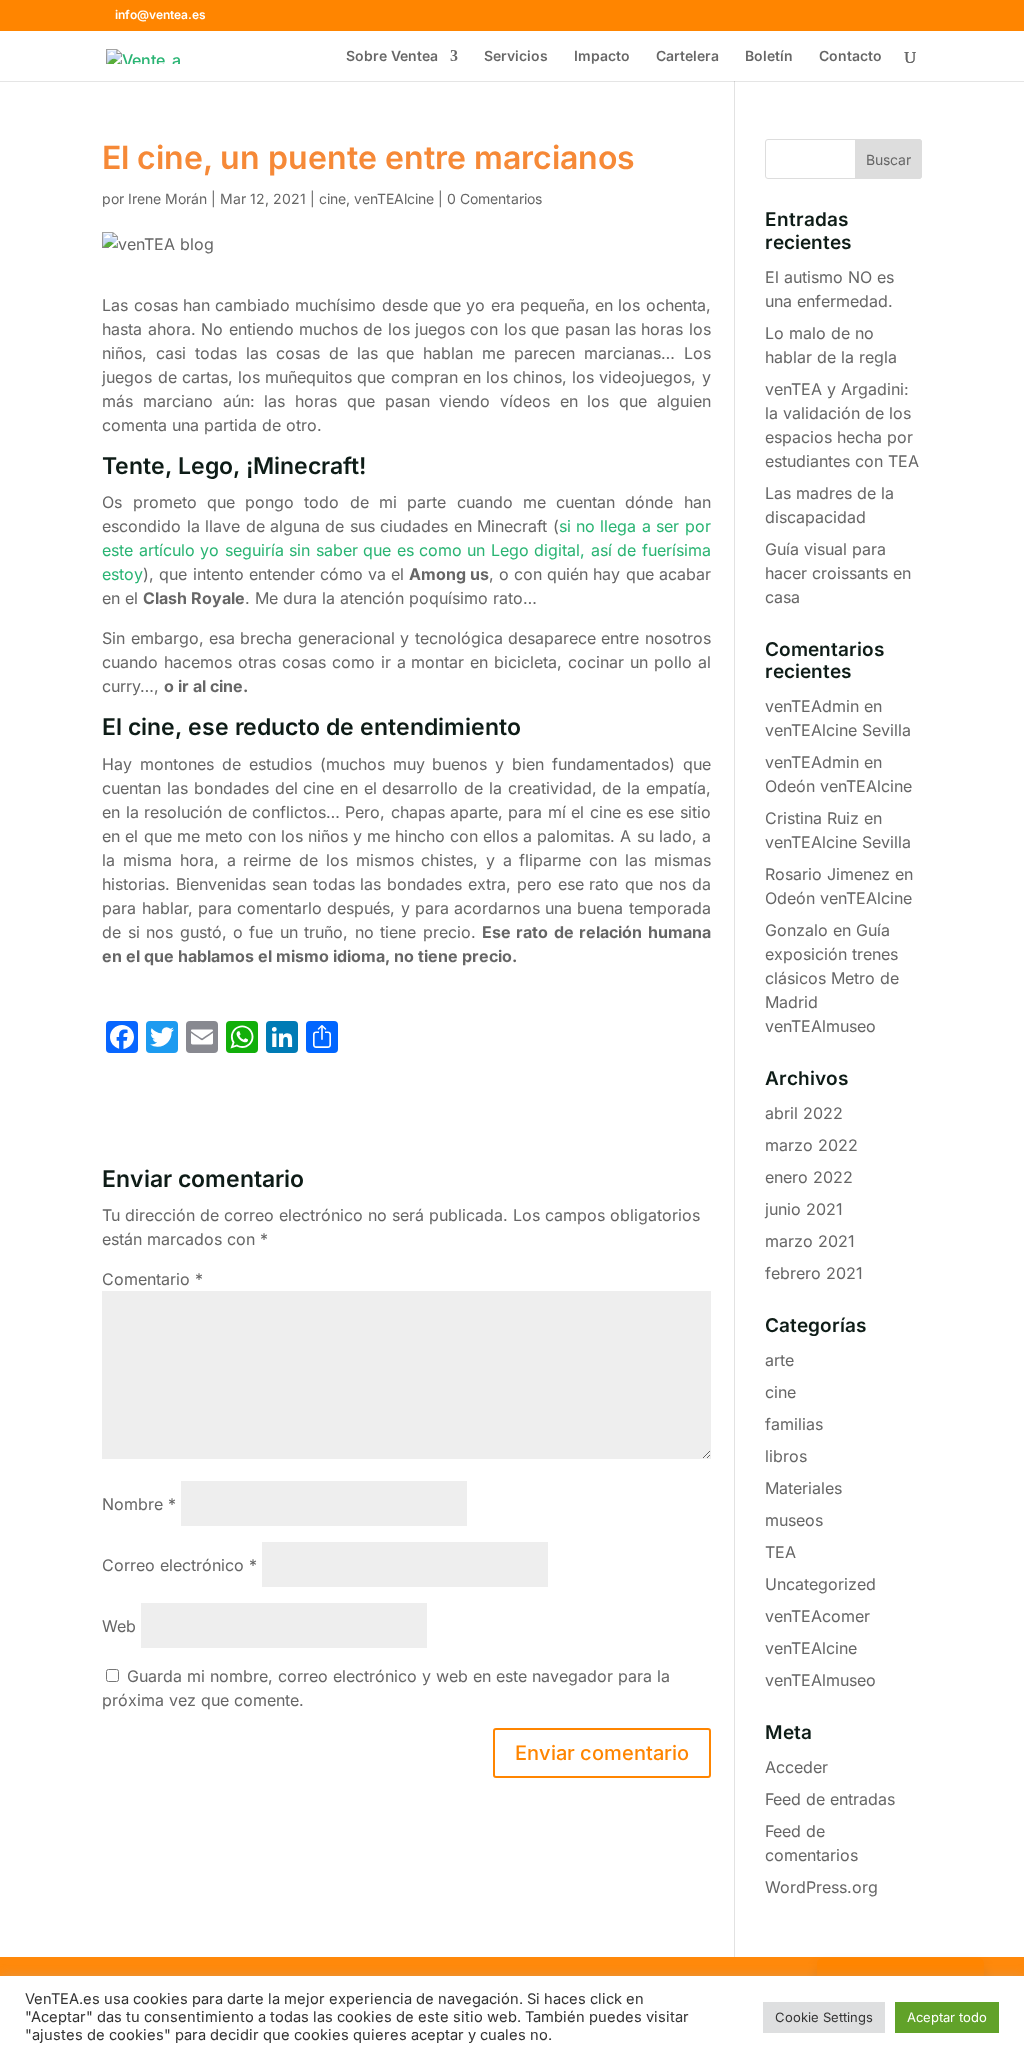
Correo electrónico (179, 1565)
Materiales (803, 1488)
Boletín (769, 56)
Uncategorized (820, 1584)
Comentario (152, 1279)
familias (794, 1424)
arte (779, 1360)
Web (119, 1626)
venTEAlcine (394, 198)
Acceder (796, 1767)
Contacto (850, 56)
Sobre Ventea (392, 56)
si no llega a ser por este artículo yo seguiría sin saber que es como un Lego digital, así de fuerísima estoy (406, 550)
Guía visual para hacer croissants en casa (838, 573)
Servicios (516, 56)
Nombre (139, 1504)
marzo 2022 (811, 1145)
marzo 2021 (810, 1241)
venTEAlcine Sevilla (838, 730)
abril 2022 (804, 1113)
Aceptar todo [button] (947, 2017)
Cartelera (687, 56)
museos (794, 1520)
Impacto (602, 56)
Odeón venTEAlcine (838, 786)
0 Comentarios (494, 198)
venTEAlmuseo (820, 1680)
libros (786, 1456)
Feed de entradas (830, 1799)
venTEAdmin (812, 706)
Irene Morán (167, 198)
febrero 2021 (814, 1273)
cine (332, 198)
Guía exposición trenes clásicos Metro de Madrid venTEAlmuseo (832, 978)
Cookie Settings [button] (824, 2017)
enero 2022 (809, 1177)
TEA (780, 1552)
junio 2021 (804, 1209)
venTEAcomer (817, 1616)
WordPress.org (821, 1887)
